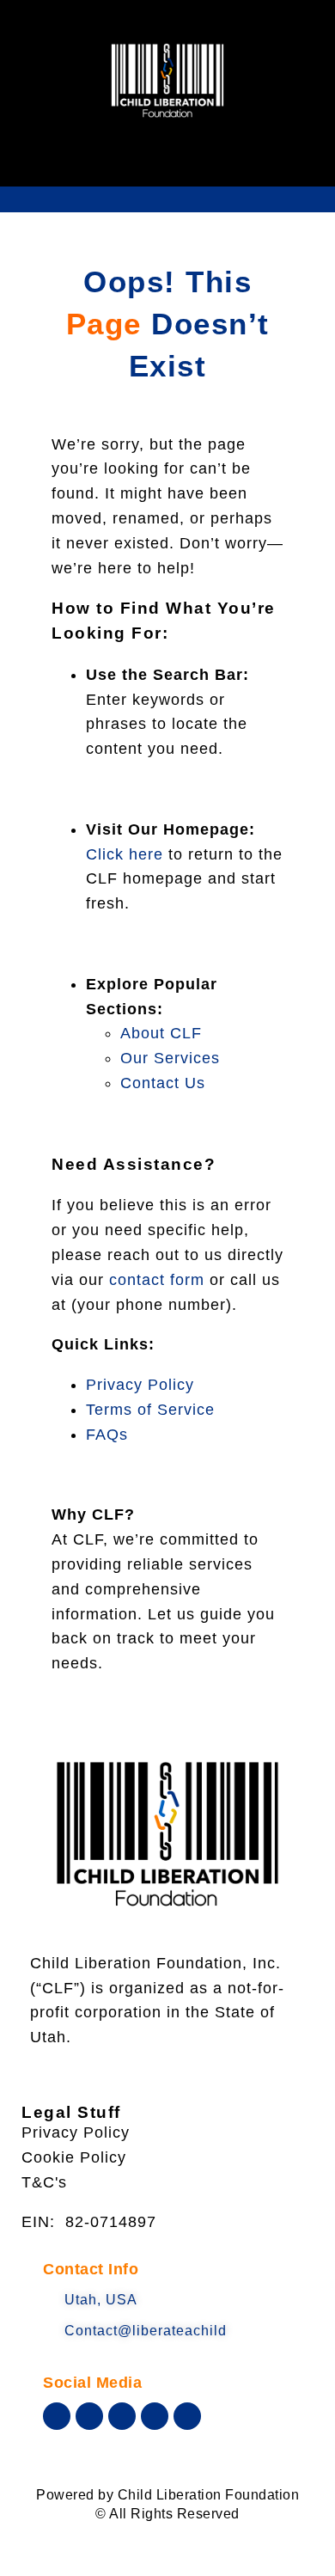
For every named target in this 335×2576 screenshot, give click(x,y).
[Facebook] (57, 2416)
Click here (125, 854)
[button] (168, 164)
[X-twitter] (89, 2416)
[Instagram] (155, 2416)
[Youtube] (122, 2416)
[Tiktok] (187, 2416)
